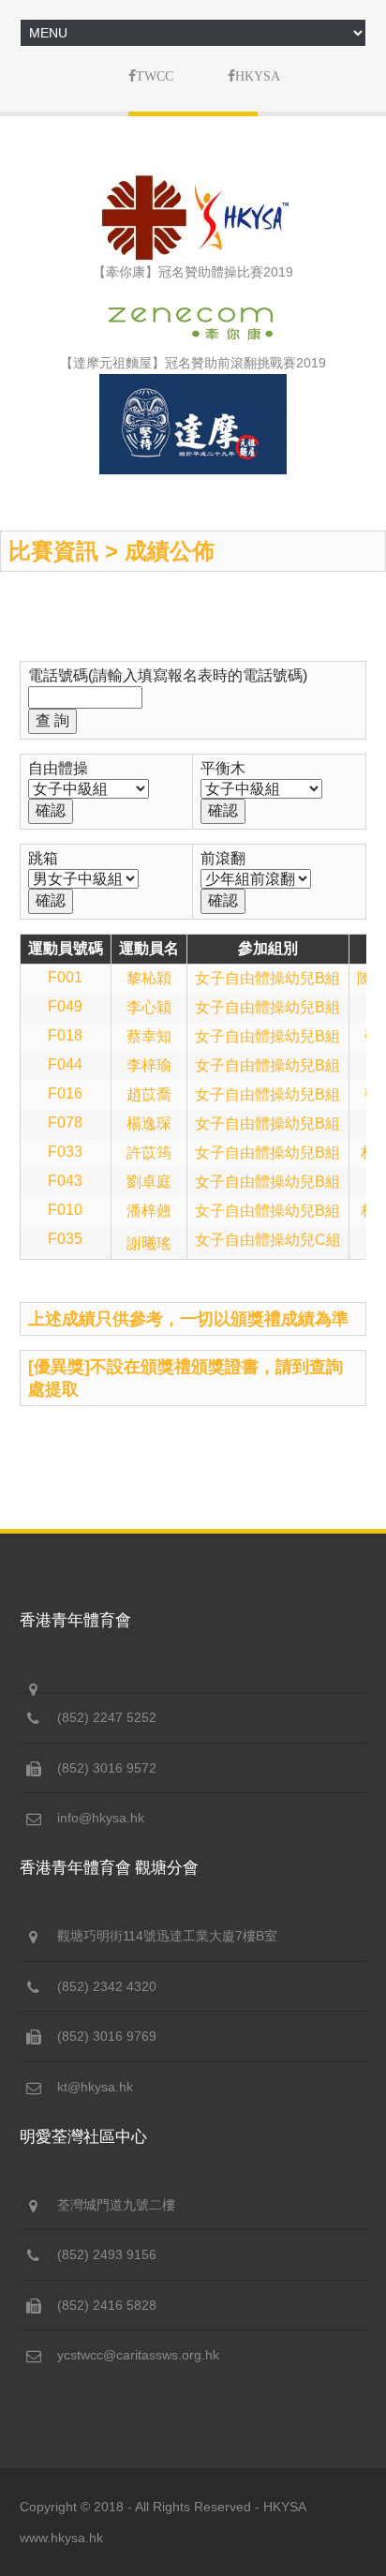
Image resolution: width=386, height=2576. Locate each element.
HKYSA (285, 2507)
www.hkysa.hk (61, 2538)
